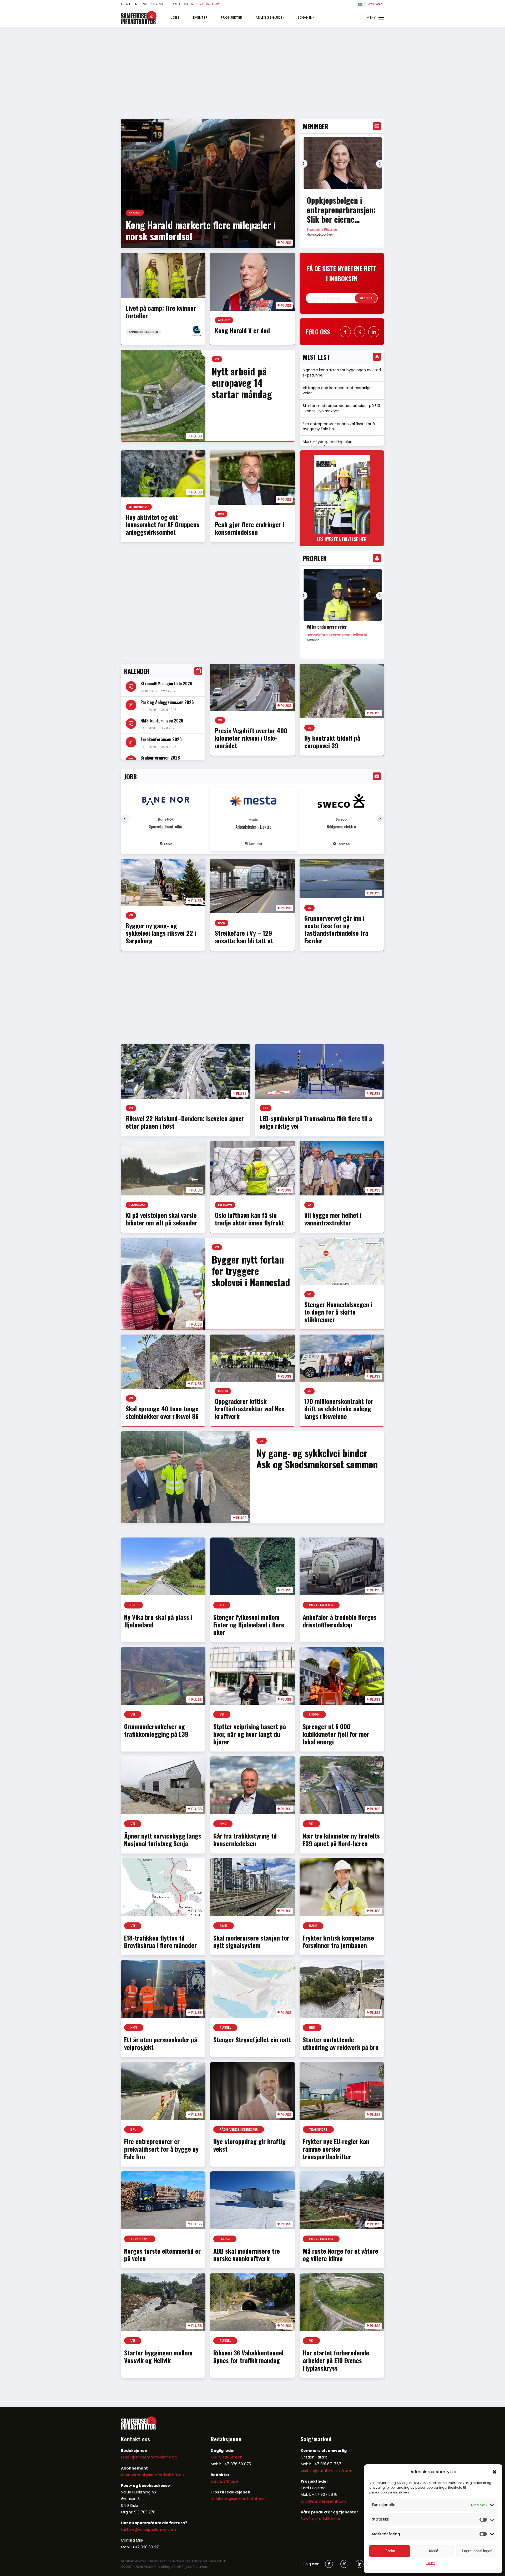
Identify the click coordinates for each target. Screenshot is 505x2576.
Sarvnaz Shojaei (225, 2481)
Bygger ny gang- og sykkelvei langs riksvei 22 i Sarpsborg (161, 933)
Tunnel (225, 2027)
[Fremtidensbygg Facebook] (345, 332)
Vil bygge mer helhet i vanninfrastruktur (333, 1219)
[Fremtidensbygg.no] (139, 23)
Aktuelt (135, 213)
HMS (221, 514)
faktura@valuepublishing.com (148, 2529)
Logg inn (306, 17)
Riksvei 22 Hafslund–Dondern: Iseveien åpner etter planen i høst (185, 1122)
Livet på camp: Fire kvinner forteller (161, 312)
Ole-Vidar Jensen (227, 2457)
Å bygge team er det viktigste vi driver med (341, 629)
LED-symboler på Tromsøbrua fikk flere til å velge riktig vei (316, 1122)
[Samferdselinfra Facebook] (329, 2564)
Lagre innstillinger (477, 2551)
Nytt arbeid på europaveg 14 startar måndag (242, 382)
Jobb (175, 17)
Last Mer (252, 2391)
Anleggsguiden (270, 17)
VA (309, 1205)
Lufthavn (225, 1205)
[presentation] (304, 164)
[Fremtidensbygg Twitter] (360, 332)
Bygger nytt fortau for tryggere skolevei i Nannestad (251, 1271)
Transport (318, 2129)
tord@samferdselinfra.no (324, 2501)
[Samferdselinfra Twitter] (344, 2564)
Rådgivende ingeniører (239, 2129)
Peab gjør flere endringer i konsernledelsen (250, 528)
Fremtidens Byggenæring (142, 4)
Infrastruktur (321, 1605)
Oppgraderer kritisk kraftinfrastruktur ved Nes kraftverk (250, 1409)
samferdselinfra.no (166, 2475)
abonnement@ (135, 2475)
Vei (217, 359)
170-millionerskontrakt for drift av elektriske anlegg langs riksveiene (339, 1409)
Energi (223, 1391)
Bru (266, 1108)
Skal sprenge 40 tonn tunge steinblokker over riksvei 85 (162, 1412)
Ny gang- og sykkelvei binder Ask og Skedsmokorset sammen (317, 1458)
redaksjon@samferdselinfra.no (149, 2457)
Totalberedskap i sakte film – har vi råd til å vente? (336, 210)
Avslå (433, 2551)
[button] (494, 2472)
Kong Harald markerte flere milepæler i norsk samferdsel (201, 230)
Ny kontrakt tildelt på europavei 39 (332, 742)
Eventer (200, 17)
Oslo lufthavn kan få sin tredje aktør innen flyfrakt (249, 1219)
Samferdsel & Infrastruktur (195, 4)
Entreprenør (139, 507)
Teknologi (137, 1205)
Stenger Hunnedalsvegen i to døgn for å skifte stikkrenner (338, 1312)
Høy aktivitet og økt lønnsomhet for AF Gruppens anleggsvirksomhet (163, 525)
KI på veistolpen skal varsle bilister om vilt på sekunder (161, 1219)
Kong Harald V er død (242, 330)
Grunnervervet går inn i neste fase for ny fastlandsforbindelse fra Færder (336, 929)
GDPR (431, 2563)
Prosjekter (232, 17)
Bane (222, 923)
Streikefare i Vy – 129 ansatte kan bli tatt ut (244, 937)
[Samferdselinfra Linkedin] (360, 2564)
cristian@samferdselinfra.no (327, 2471)
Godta (390, 2551)
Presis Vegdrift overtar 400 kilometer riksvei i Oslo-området (251, 738)
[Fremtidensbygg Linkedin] (374, 332)
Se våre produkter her (320, 2519)
